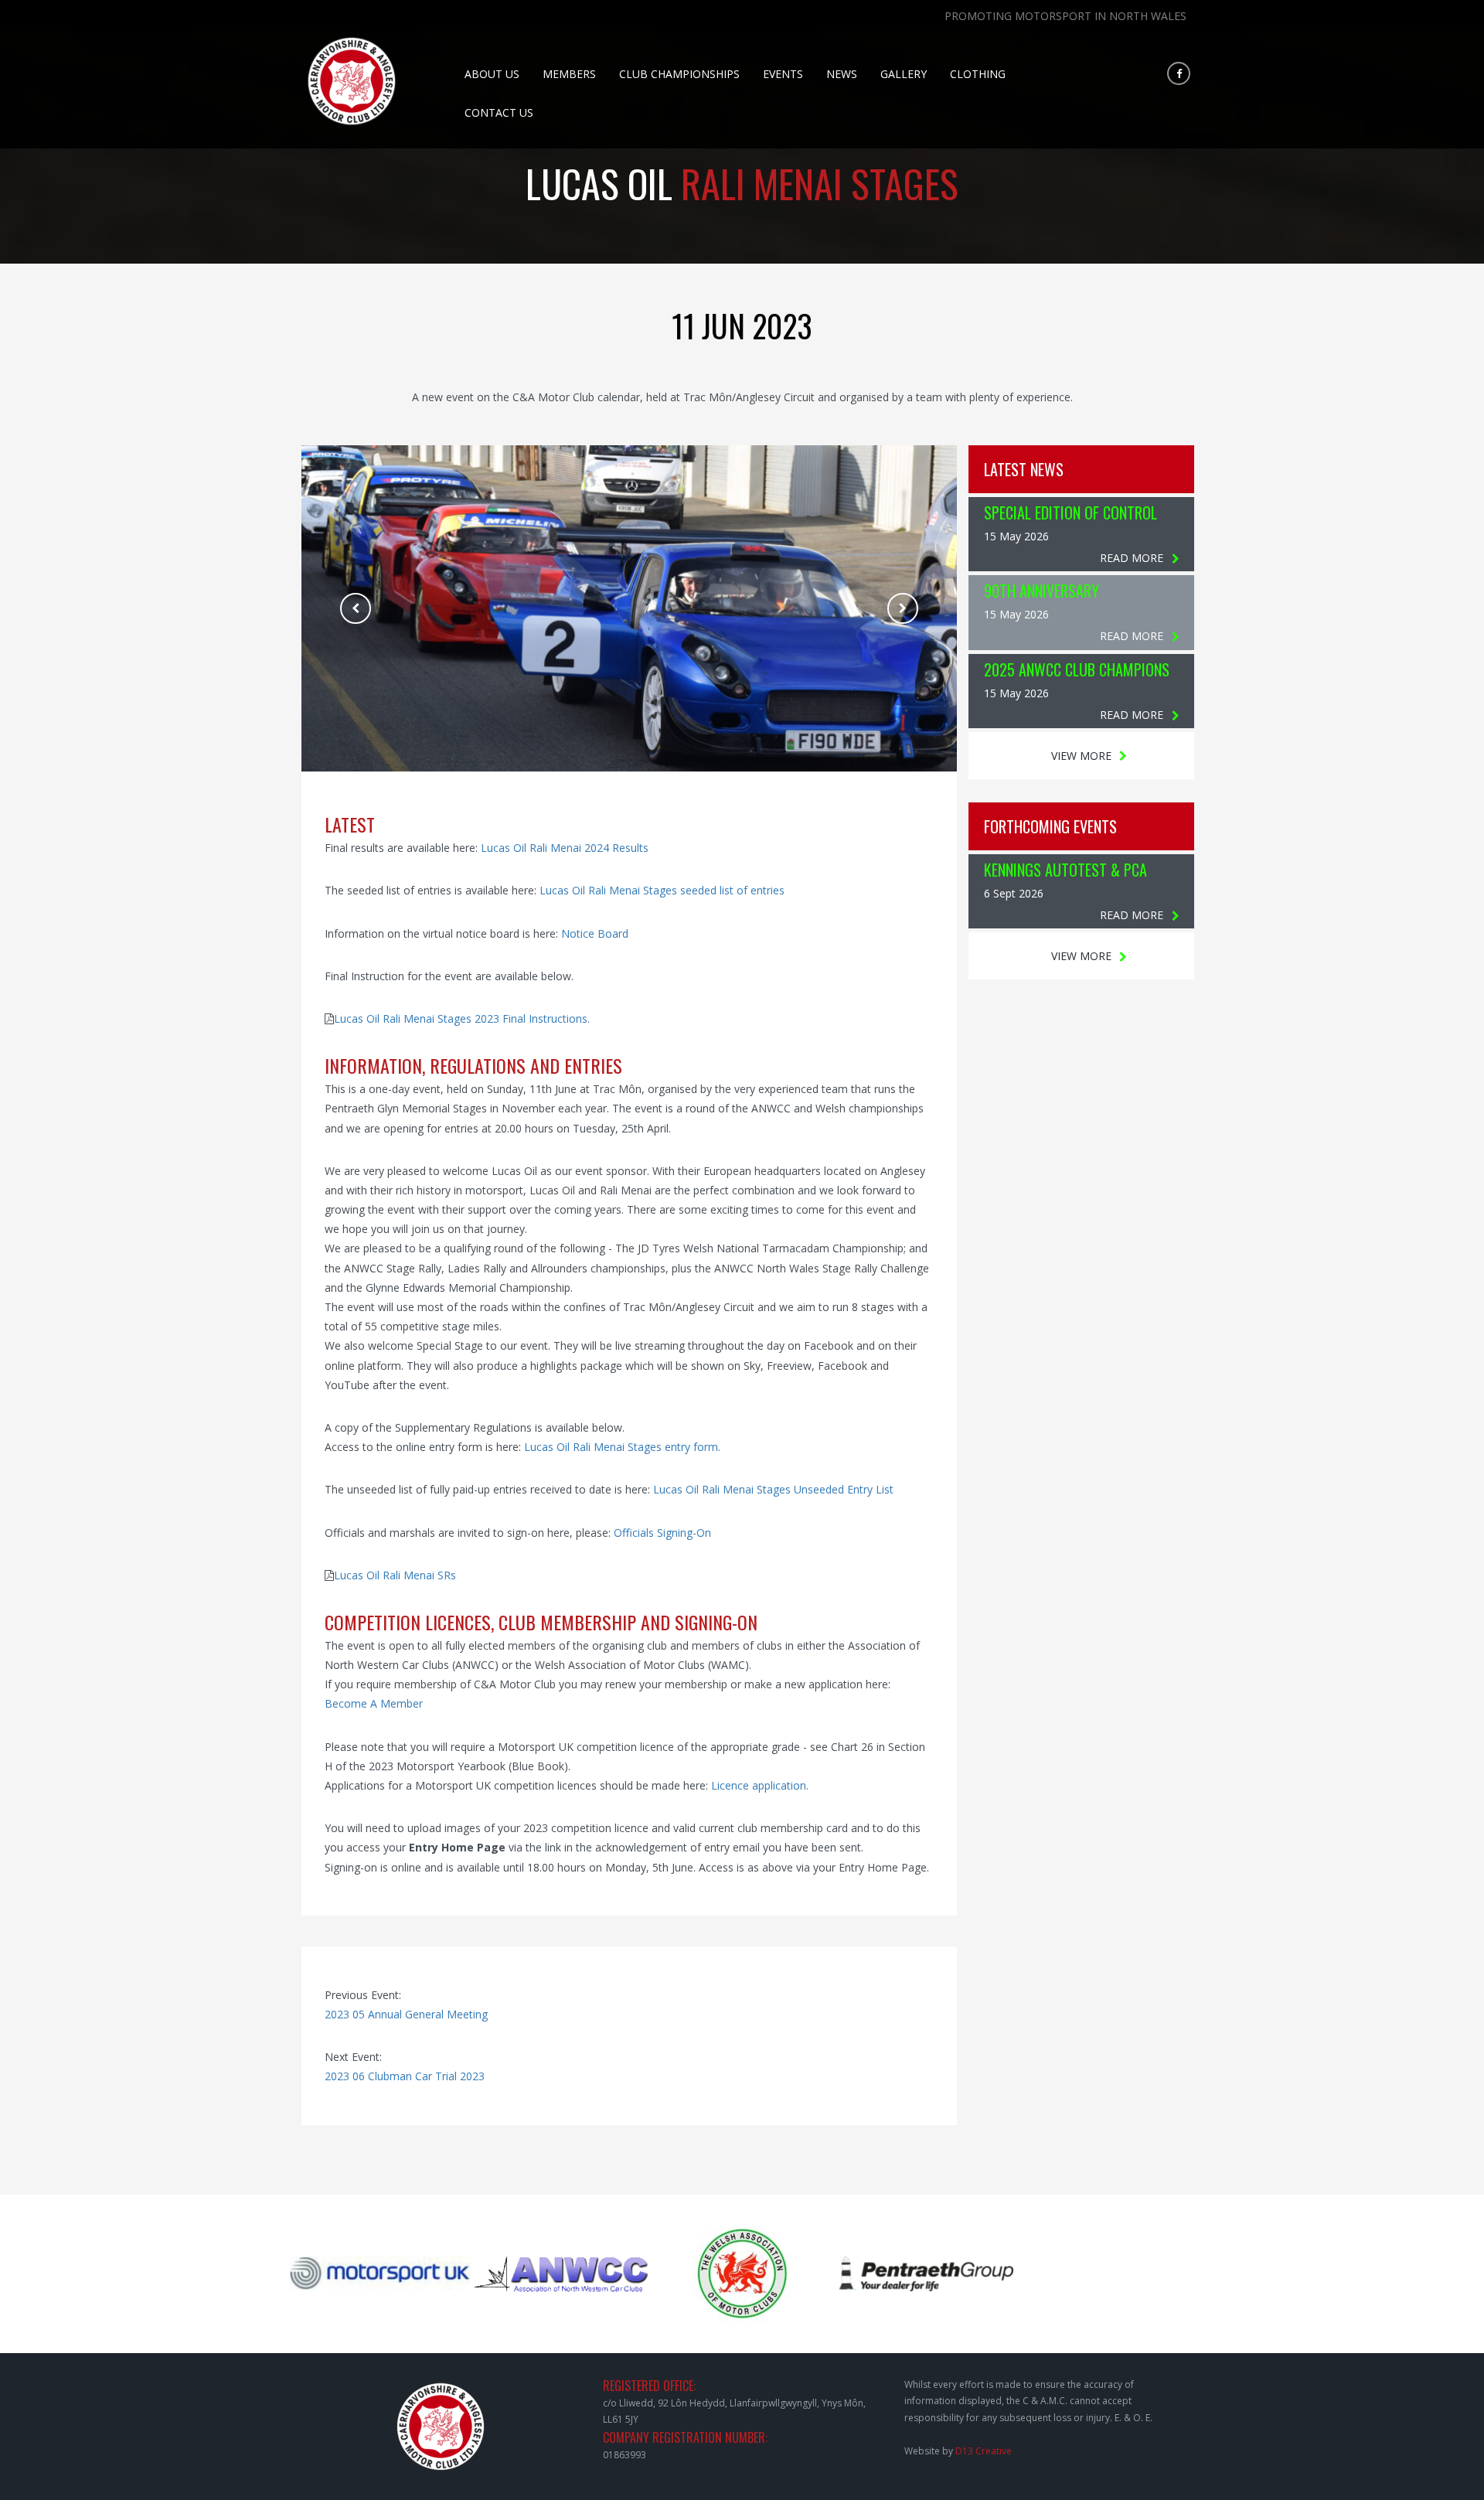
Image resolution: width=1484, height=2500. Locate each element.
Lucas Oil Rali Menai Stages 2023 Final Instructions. (462, 1018)
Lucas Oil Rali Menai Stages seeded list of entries (662, 890)
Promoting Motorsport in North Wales (1065, 16)
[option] (629, 608)
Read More (1132, 558)
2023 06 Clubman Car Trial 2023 (405, 2076)
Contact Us (499, 112)
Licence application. (760, 1785)
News (842, 74)
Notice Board (595, 933)
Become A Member (374, 1703)
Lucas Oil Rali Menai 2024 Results (565, 848)
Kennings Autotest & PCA (1065, 870)
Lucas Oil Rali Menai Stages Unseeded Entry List (773, 1489)
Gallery (904, 74)
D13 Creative (984, 2451)
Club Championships (679, 74)
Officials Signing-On (662, 1533)
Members (569, 74)
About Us (492, 74)
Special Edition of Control (1070, 513)
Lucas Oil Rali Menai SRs (395, 1575)
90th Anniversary (1042, 591)
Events (783, 74)
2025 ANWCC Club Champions (1077, 669)
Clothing (978, 74)
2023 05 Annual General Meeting (406, 2014)
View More (1081, 756)
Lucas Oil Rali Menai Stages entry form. (622, 1447)
